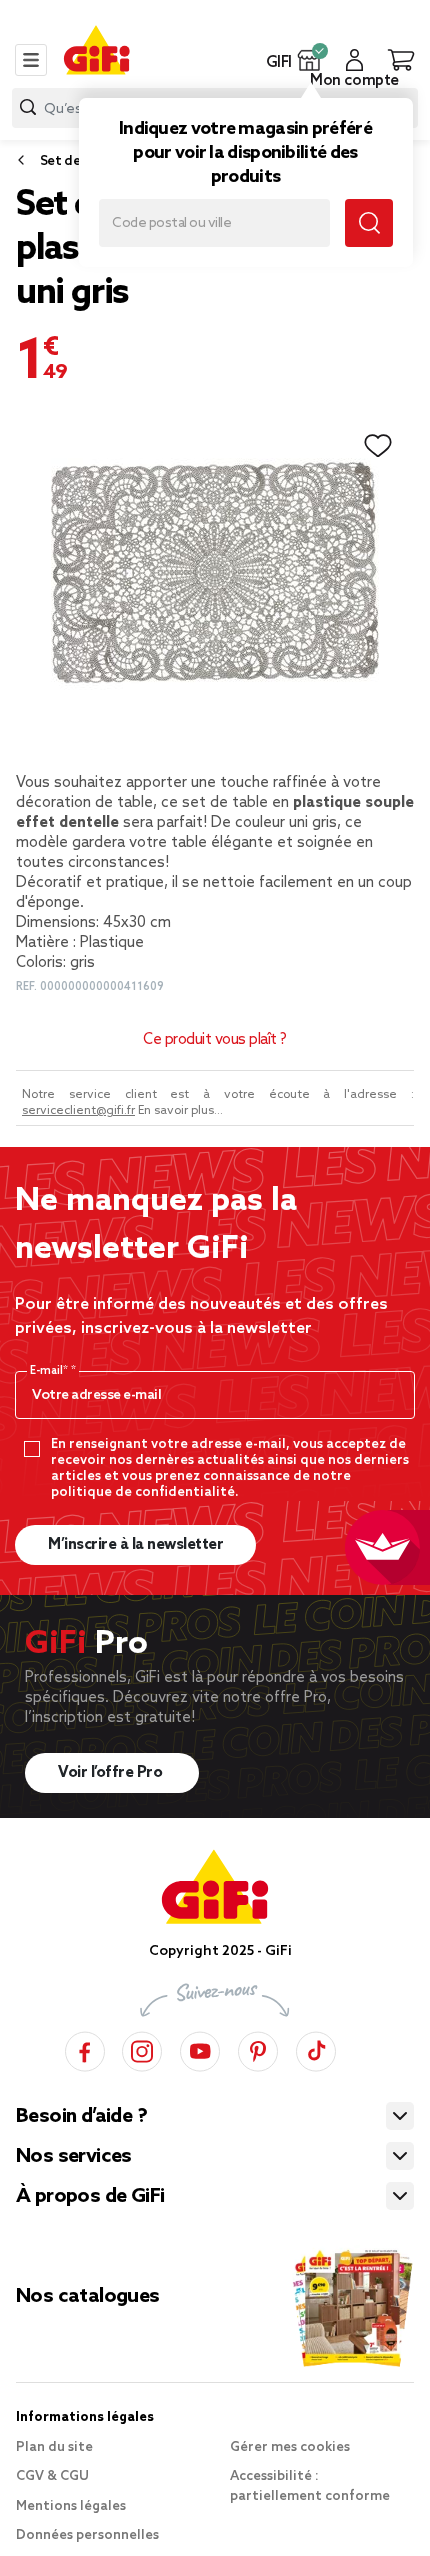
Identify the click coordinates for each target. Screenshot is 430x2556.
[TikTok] (316, 2048)
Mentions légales (71, 2506)
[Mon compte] (354, 60)
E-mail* (50, 1371)
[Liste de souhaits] (378, 446)
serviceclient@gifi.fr (78, 1111)
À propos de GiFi (90, 2197)
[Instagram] (142, 2048)
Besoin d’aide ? (81, 2117)
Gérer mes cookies (290, 2447)
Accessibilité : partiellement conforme (310, 2486)
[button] (309, 60)
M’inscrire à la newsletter (135, 1545)
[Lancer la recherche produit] (28, 107)
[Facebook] (85, 2048)
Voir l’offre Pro (112, 1773)
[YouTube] (200, 2048)
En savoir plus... (180, 1111)
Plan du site (54, 2447)
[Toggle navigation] (31, 60)
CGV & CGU (52, 2476)
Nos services (74, 2157)
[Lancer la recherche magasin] (369, 223)
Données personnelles (87, 2535)
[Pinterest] (258, 2048)
